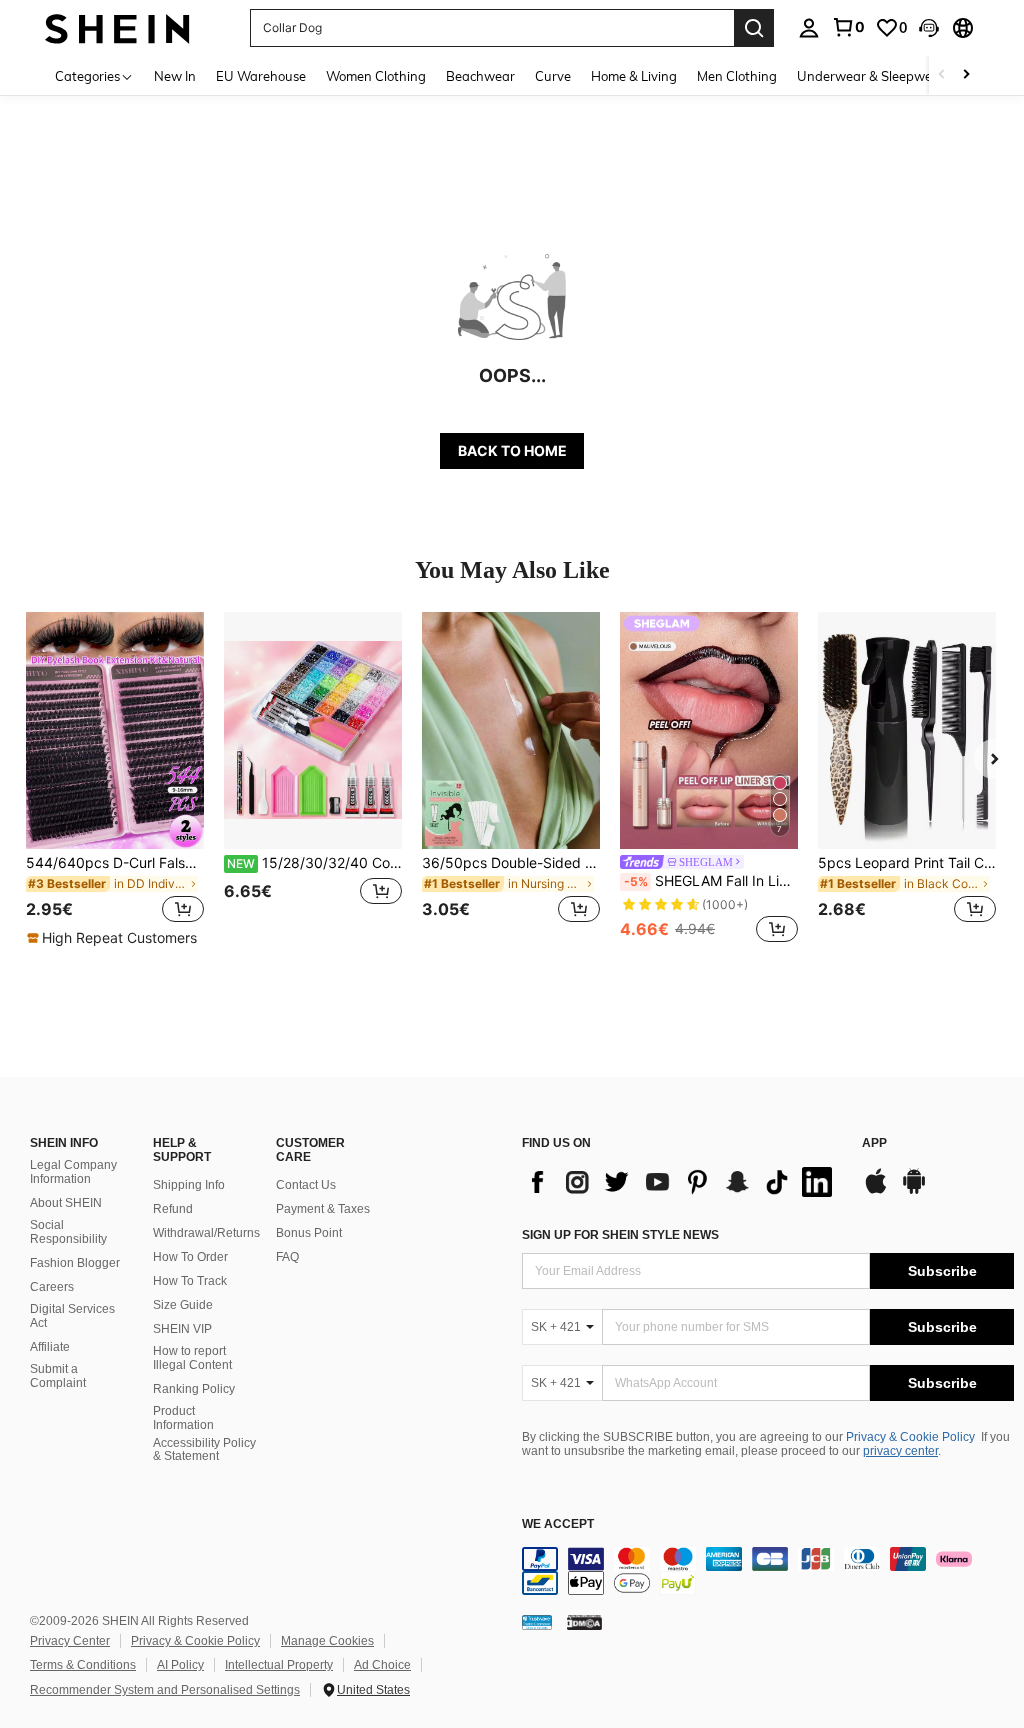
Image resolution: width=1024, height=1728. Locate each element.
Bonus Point (309, 1233)
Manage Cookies (327, 1641)
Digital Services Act (72, 1316)
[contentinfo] (768, 1571)
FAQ (287, 1257)
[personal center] (809, 28)
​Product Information (183, 1418)
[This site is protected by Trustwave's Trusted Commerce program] (537, 1622)
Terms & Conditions (83, 1665)
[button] (929, 28)
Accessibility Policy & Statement (204, 1450)
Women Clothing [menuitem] (376, 76)
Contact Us (306, 1185)
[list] (682, 1182)
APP (874, 1143)
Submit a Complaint (58, 1376)
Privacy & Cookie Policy (910, 1437)
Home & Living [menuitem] (634, 76)
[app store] (876, 1191)
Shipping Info (189, 1185)
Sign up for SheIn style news (620, 1235)
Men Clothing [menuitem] (737, 76)
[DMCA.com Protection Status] (584, 1622)
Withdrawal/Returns (206, 1233)
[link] (848, 27)
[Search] (754, 28)
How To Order (190, 1257)
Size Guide (183, 1305)
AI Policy (180, 1665)
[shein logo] (117, 27)
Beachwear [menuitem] (480, 76)
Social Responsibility (68, 1232)
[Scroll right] (966, 75)
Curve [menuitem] (553, 76)
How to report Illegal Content (192, 1358)
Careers (52, 1287)
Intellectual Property (279, 1665)
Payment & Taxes (323, 1209)
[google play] (914, 1191)
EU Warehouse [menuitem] (261, 76)
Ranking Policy (194, 1389)
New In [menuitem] (175, 76)
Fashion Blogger (75, 1263)
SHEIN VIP (182, 1329)
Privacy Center (70, 1641)
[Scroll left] (942, 75)
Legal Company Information (73, 1172)
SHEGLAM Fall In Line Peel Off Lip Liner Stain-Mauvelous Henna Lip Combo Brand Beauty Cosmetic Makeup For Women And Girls (711, 881)
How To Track (190, 1281)
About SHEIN (66, 1203)
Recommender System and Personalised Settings (165, 1690)
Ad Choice (382, 1665)
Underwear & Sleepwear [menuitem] (871, 76)
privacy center (900, 1451)
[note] (114, 938)
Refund (173, 1209)
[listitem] (115, 780)
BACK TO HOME (512, 450)
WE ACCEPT (558, 1524)
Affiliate (50, 1347)
